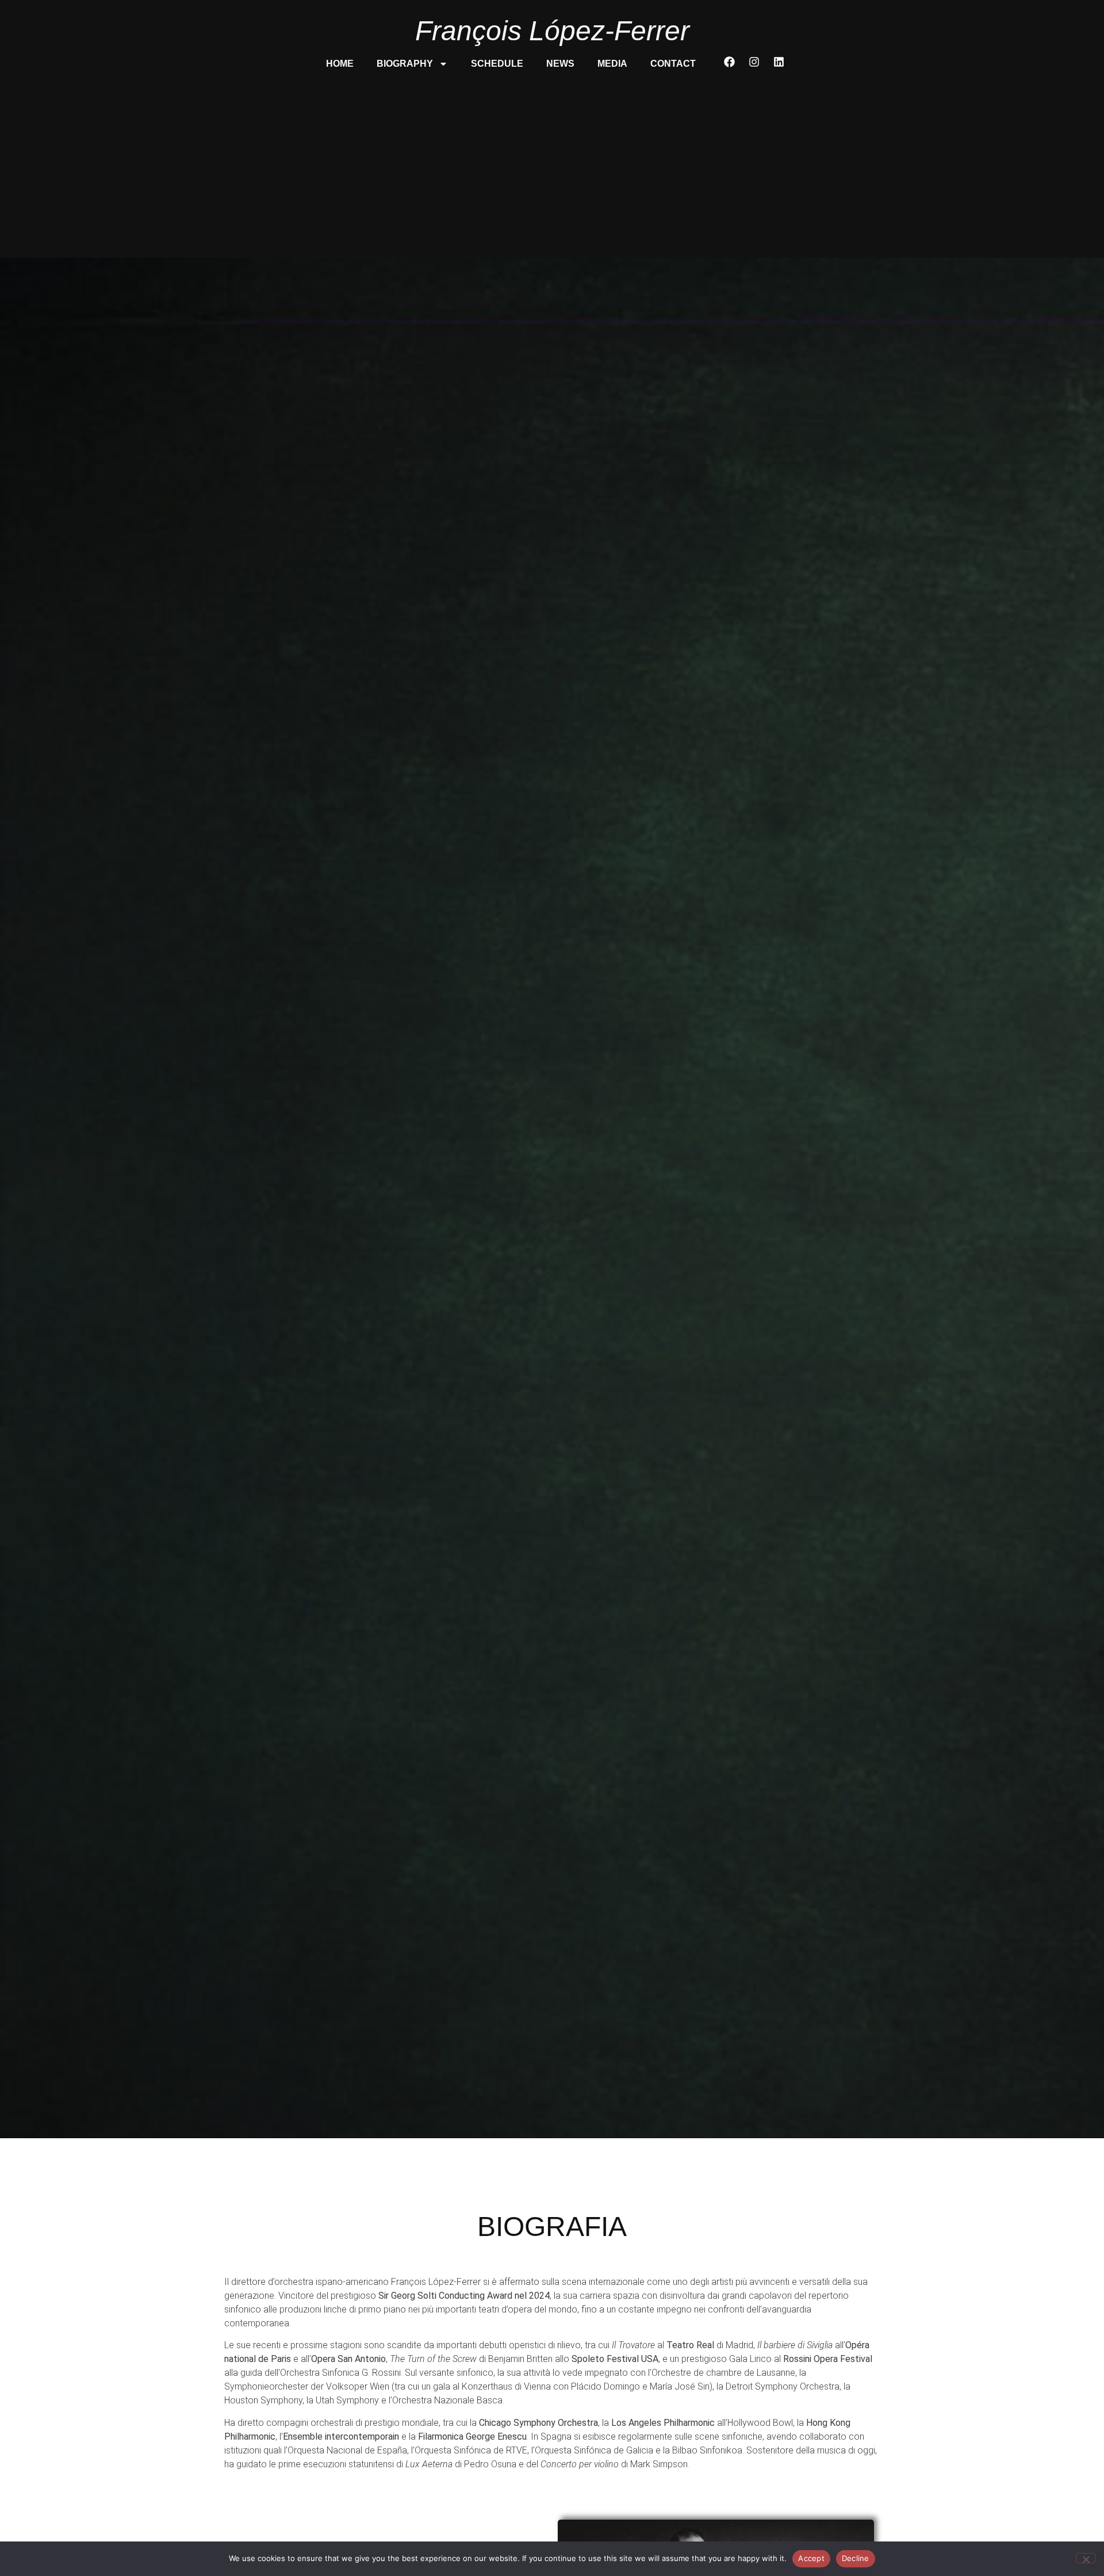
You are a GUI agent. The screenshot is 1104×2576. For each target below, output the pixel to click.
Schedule (497, 64)
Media (612, 64)
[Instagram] (754, 62)
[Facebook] (730, 62)
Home (340, 64)
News (560, 64)
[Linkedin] (779, 62)
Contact (673, 64)
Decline (856, 2558)
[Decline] (1086, 2558)
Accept (811, 2558)
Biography (405, 64)
